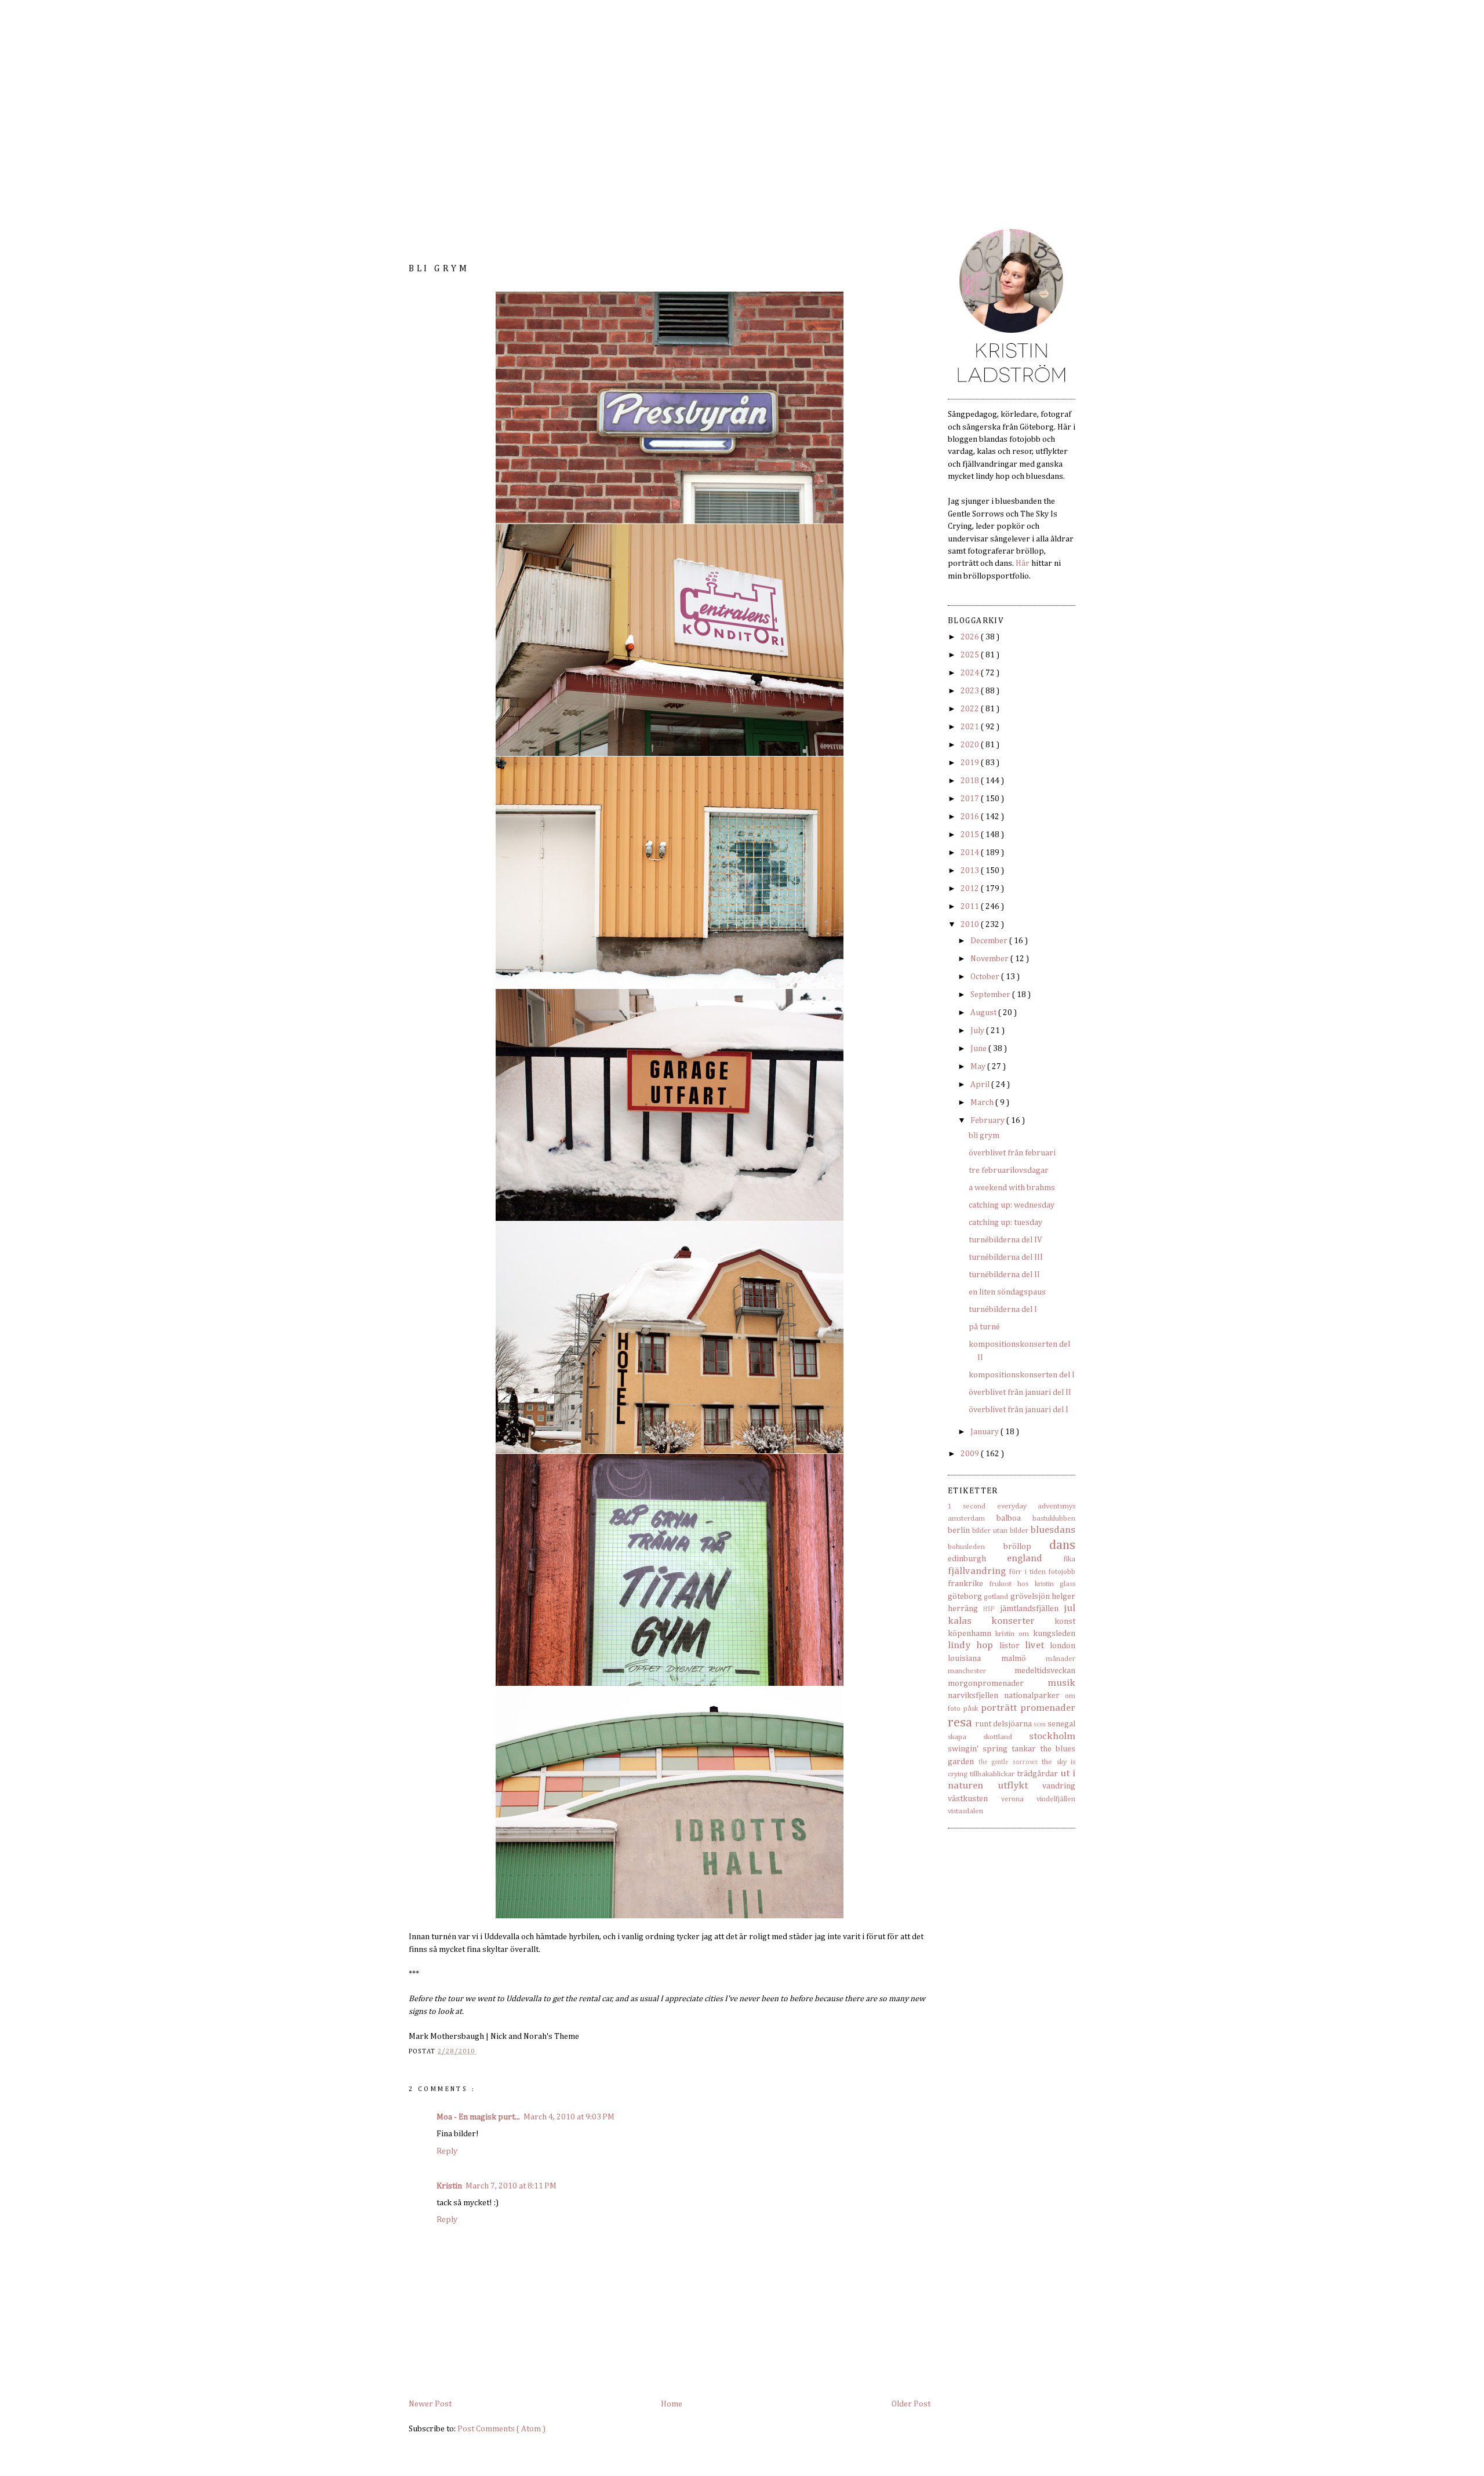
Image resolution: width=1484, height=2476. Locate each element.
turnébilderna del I (1003, 1310)
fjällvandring (977, 1571)
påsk (971, 1709)
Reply (447, 2151)
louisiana (964, 1659)
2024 (971, 673)
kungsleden (1054, 1634)
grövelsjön (1030, 1597)
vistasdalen (965, 1811)
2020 (971, 745)
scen (1040, 1725)
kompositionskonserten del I (1022, 1375)
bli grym (984, 1136)
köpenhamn (970, 1634)
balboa (1009, 1518)
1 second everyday (987, 1506)
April (981, 1085)
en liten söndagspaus (1007, 1292)
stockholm (1052, 1737)
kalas (960, 1621)
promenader (1048, 1708)
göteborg (965, 1597)
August (984, 1013)
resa (960, 1723)
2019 (971, 763)
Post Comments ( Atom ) (501, 2429)
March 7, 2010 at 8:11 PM (511, 2186)
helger (1063, 1597)
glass (1067, 1584)
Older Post (911, 2404)
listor (1010, 1646)
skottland (998, 1737)
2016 (971, 817)
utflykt (1013, 1786)
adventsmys (1056, 1506)
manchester (967, 1671)
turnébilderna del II (1004, 1275)
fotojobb (1062, 1572)
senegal (1061, 1724)
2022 (971, 709)
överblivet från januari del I (1019, 1410)
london (1063, 1646)
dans (1062, 1545)
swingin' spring (978, 1749)
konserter (1013, 1621)
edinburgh (967, 1559)
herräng (963, 1609)
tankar (1024, 1749)
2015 (971, 835)
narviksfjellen (973, 1696)
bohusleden (966, 1547)
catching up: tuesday (1005, 1223)
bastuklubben (1054, 1519)
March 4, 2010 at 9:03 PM (569, 2117)
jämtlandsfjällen (1029, 1609)
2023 (971, 691)
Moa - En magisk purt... (478, 2117)
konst (1065, 1621)
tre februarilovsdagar (1009, 1170)
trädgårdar (1037, 1774)
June (979, 1049)
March (983, 1103)
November (990, 959)
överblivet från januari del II (1020, 1392)
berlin (959, 1530)
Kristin (449, 2186)
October (986, 977)
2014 (971, 853)
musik (1061, 1683)
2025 (971, 655)
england (1025, 1559)
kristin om (1012, 1634)
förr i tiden (1027, 1572)
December (990, 941)
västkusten (968, 1799)
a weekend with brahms (1012, 1188)
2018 (971, 781)
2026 (971, 637)
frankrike (965, 1584)
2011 (971, 907)
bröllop (1017, 1547)
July (978, 1031)
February (988, 1121)
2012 (971, 889)
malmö (1014, 1659)
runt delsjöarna (1003, 1724)
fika (1070, 1559)
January (985, 1432)
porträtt (999, 1708)
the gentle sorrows (1008, 1762)
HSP (989, 1609)
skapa (957, 1737)
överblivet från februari (1012, 1153)
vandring (1059, 1786)
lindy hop (970, 1646)
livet (1034, 1646)
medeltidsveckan (1045, 1671)
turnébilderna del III (1006, 1257)
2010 (971, 925)
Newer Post (430, 2404)
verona (1012, 1799)
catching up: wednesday (1012, 1205)
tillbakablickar (992, 1774)
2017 (971, 799)
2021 (971, 727)
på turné (984, 1327)
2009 (971, 1454)
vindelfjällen (1056, 1799)
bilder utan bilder (1000, 1531)
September (991, 995)
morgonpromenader (986, 1684)
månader (1061, 1659)
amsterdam (966, 1519)
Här (1023, 563)
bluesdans (1053, 1530)
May (979, 1067)
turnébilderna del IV (1005, 1240)
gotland (996, 1597)
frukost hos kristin (1022, 1584)
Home (672, 2404)
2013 (971, 871)
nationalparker (1032, 1696)
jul (1070, 1608)
